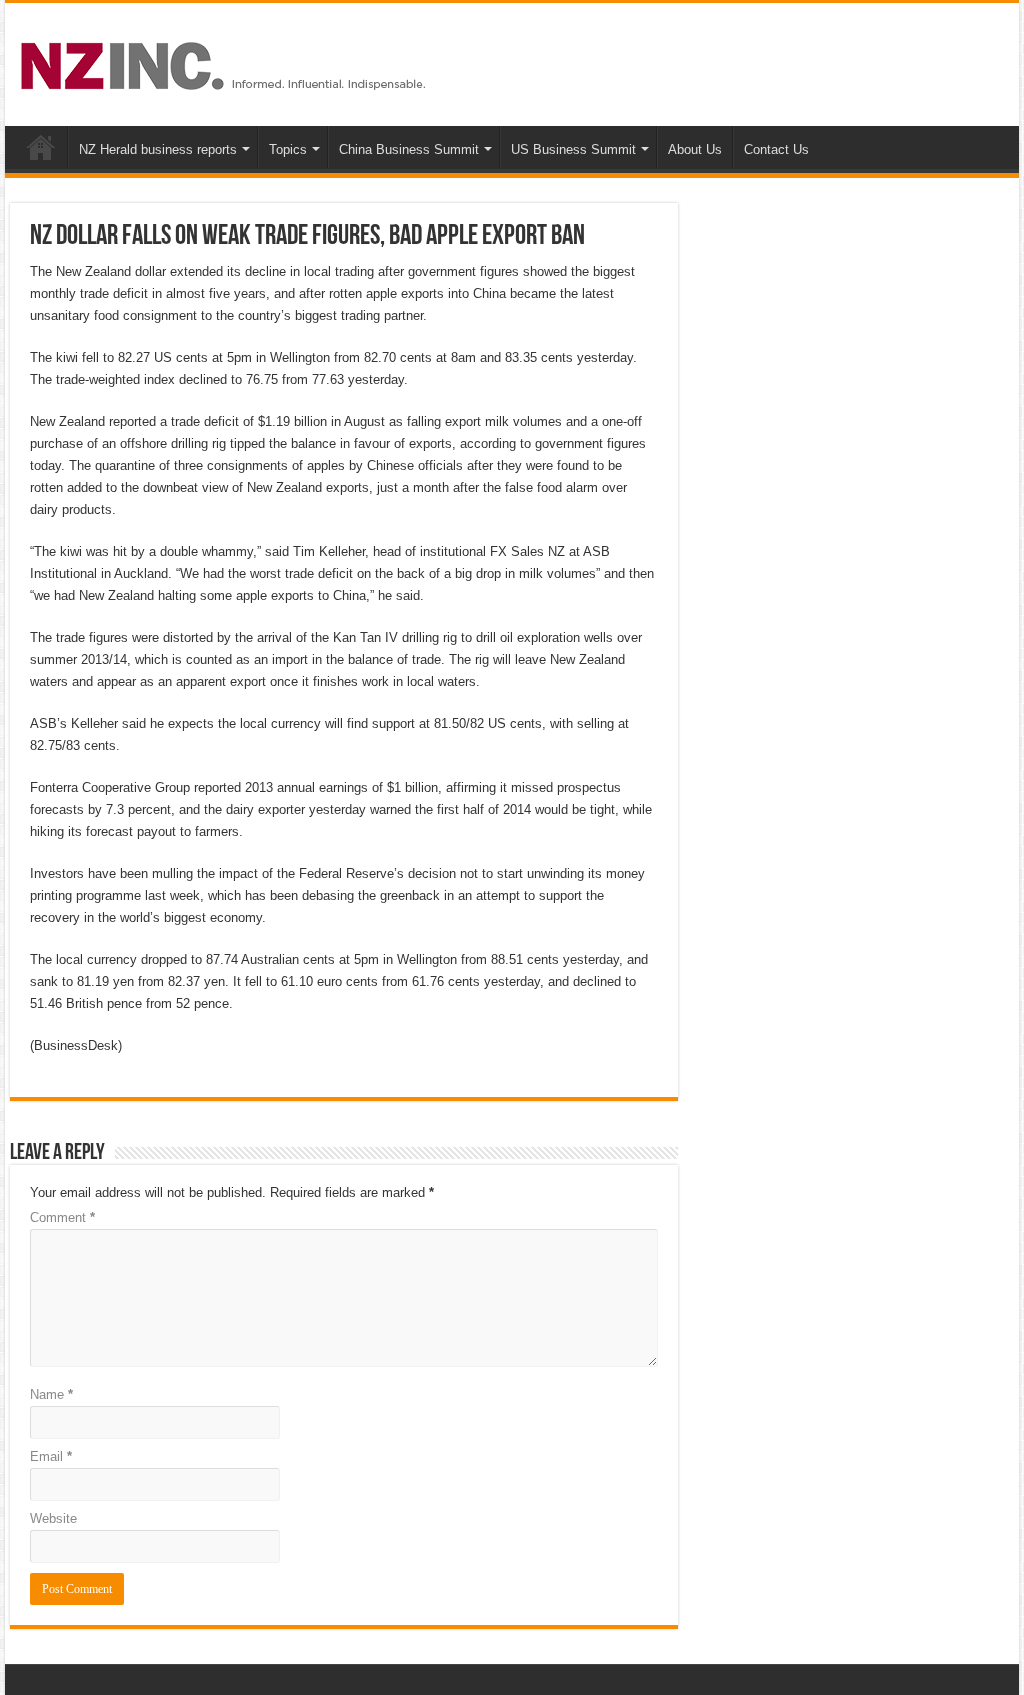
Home (41, 147)
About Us (695, 149)
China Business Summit (409, 149)
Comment (62, 1217)
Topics (288, 149)
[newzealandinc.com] (226, 62)
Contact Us (776, 149)
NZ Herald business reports (158, 149)
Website (53, 1518)
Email (51, 1456)
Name (51, 1394)
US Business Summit (573, 149)
